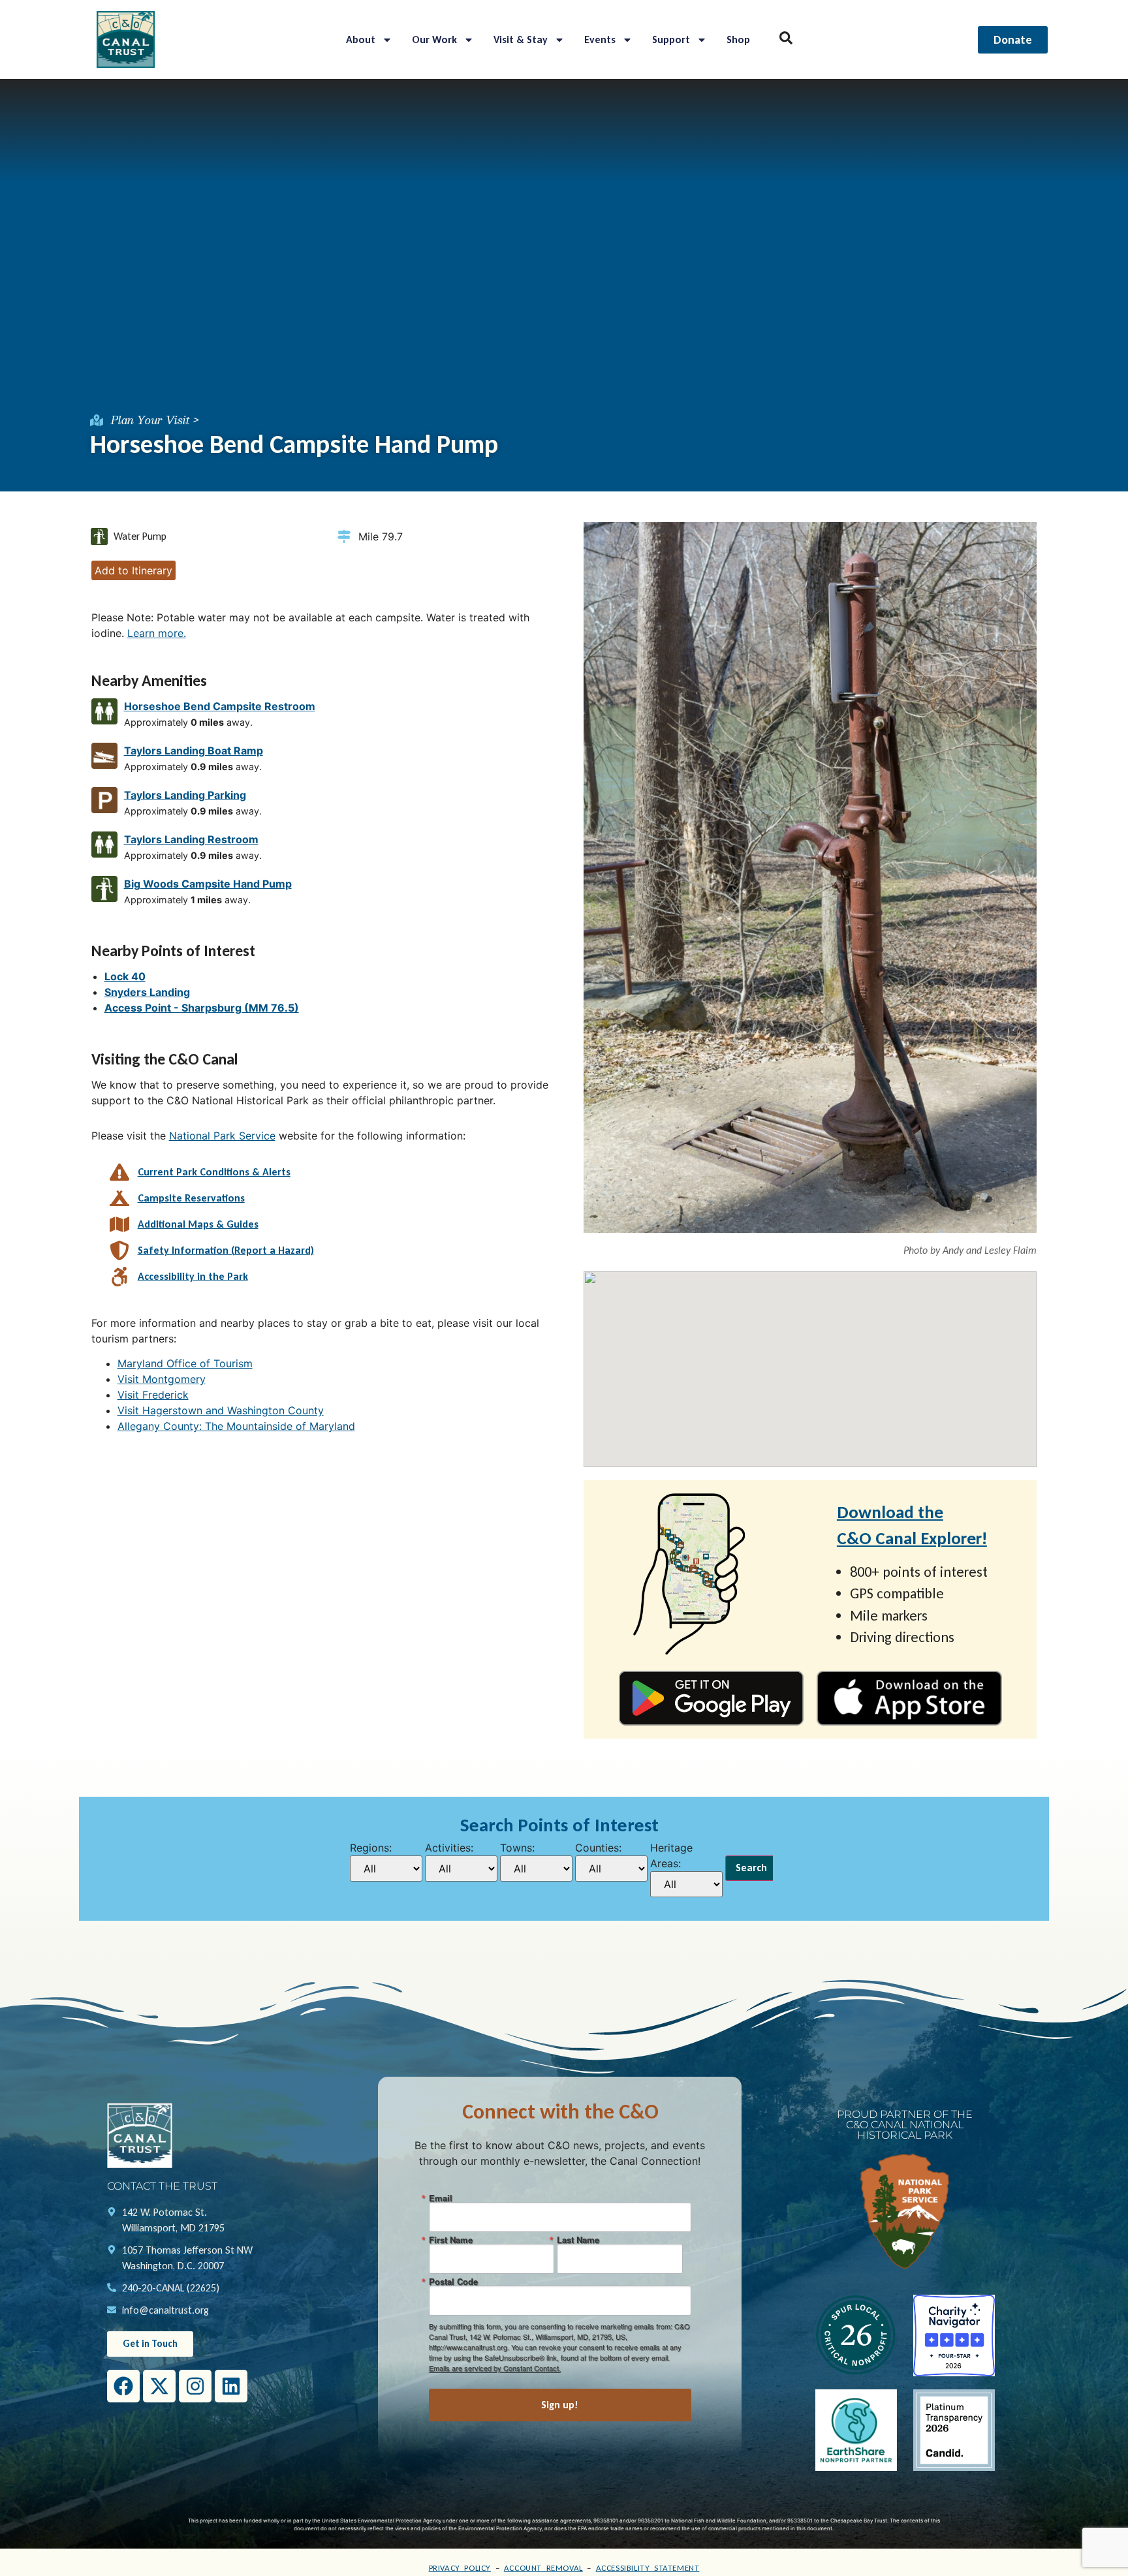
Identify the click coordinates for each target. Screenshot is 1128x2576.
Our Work (434, 39)
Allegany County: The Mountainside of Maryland (236, 1426)
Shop (738, 39)
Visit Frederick (153, 1395)
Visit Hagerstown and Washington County (221, 1410)
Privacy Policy (460, 2568)
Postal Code (453, 2281)
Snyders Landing (147, 992)
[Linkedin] (231, 2386)
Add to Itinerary (133, 570)
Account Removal (543, 2568)
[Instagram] (195, 2386)
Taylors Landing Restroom (191, 839)
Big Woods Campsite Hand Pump (208, 884)
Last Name (578, 2240)
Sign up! (560, 2405)
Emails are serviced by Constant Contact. (495, 2368)
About (361, 39)
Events (600, 39)
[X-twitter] (159, 2386)
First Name (451, 2240)
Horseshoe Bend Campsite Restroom (220, 706)
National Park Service (222, 1136)
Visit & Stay (521, 39)
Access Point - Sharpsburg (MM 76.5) (202, 1008)
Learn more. (157, 633)
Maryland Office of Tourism (185, 1363)
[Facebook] (123, 2386)
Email (441, 2198)
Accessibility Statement (648, 2568)
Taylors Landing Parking (185, 795)
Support (671, 39)
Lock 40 (125, 976)
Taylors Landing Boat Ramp (194, 751)
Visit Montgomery (162, 1379)
